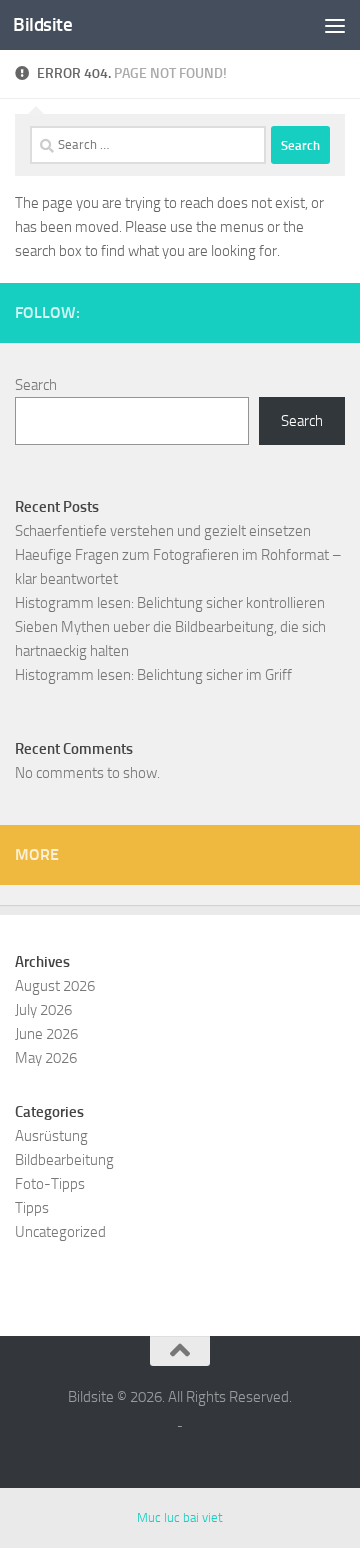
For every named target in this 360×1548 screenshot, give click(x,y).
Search (36, 385)
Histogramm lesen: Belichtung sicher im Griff (153, 675)
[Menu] (335, 25)
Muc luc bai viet (180, 1517)
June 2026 (46, 1034)
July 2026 (43, 1010)
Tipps (32, 1208)
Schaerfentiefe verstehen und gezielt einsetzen (163, 531)
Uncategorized (60, 1232)
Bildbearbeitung (64, 1160)
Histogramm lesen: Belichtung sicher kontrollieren (170, 603)
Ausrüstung (51, 1136)
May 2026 (46, 1058)
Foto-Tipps (50, 1184)
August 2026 (55, 986)
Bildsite (42, 24)
